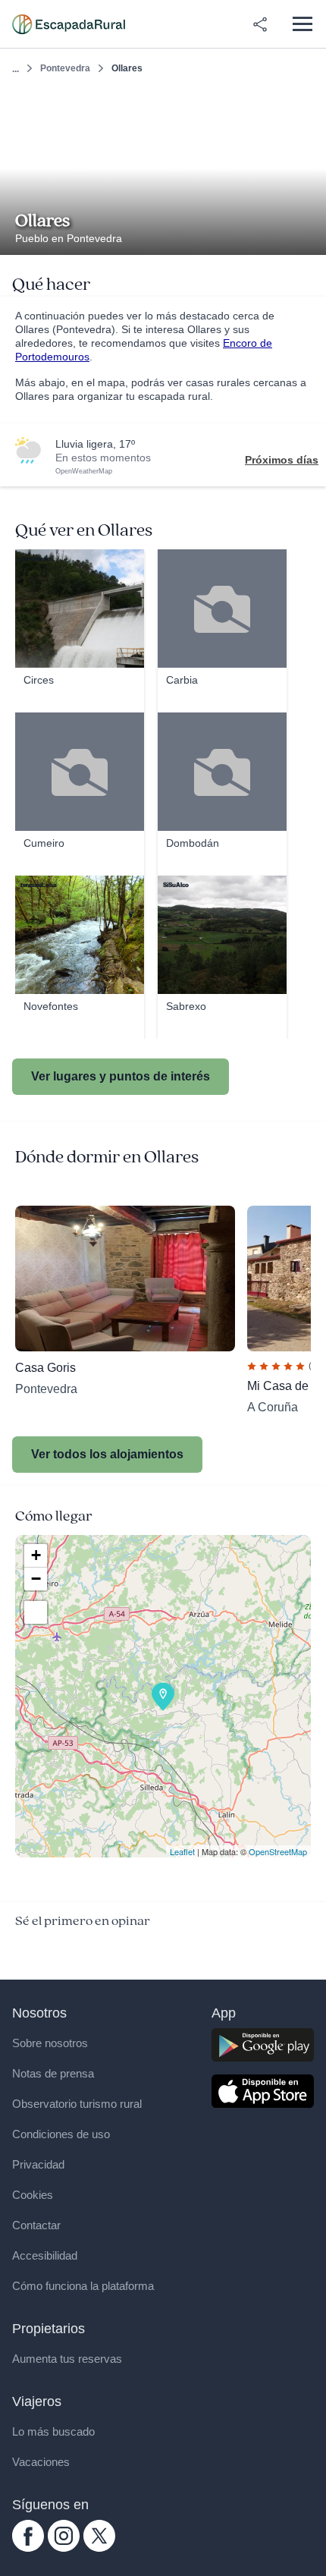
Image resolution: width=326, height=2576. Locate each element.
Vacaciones (41, 2462)
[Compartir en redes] (260, 24)
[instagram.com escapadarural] (64, 2548)
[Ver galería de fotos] (310, 237)
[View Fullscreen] (36, 1612)
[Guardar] (310, 104)
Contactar (36, 2225)
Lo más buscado (53, 2431)
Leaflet (182, 1851)
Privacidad (38, 2164)
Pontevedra (65, 68)
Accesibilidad (45, 2255)
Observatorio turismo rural (77, 2104)
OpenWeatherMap (84, 471)
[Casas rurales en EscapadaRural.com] (69, 24)
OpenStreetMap (278, 1851)
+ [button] (36, 1555)
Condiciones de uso (61, 2134)
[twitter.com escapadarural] (99, 2548)
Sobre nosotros (50, 2043)
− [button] (36, 1579)
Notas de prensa (53, 2073)
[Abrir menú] (302, 24)
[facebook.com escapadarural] (28, 2548)
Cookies (33, 2195)
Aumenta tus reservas (67, 2359)
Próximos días (282, 460)
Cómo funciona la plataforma (83, 2286)
